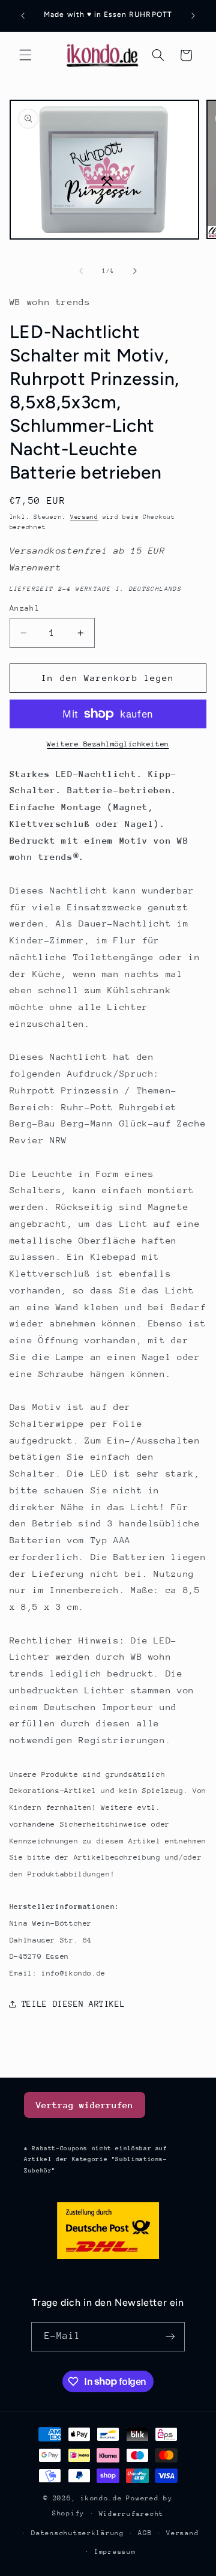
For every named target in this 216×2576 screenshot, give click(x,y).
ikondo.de (101, 2498)
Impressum (115, 2552)
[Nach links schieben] (81, 271)
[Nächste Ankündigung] (193, 16)
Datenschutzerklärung (78, 2533)
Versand (84, 517)
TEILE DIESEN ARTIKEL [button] (73, 2004)
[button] (25, 55)
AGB (145, 2533)
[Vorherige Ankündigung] (23, 16)
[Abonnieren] (170, 2337)
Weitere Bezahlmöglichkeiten (108, 744)
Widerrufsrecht (131, 2514)
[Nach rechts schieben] (135, 271)
